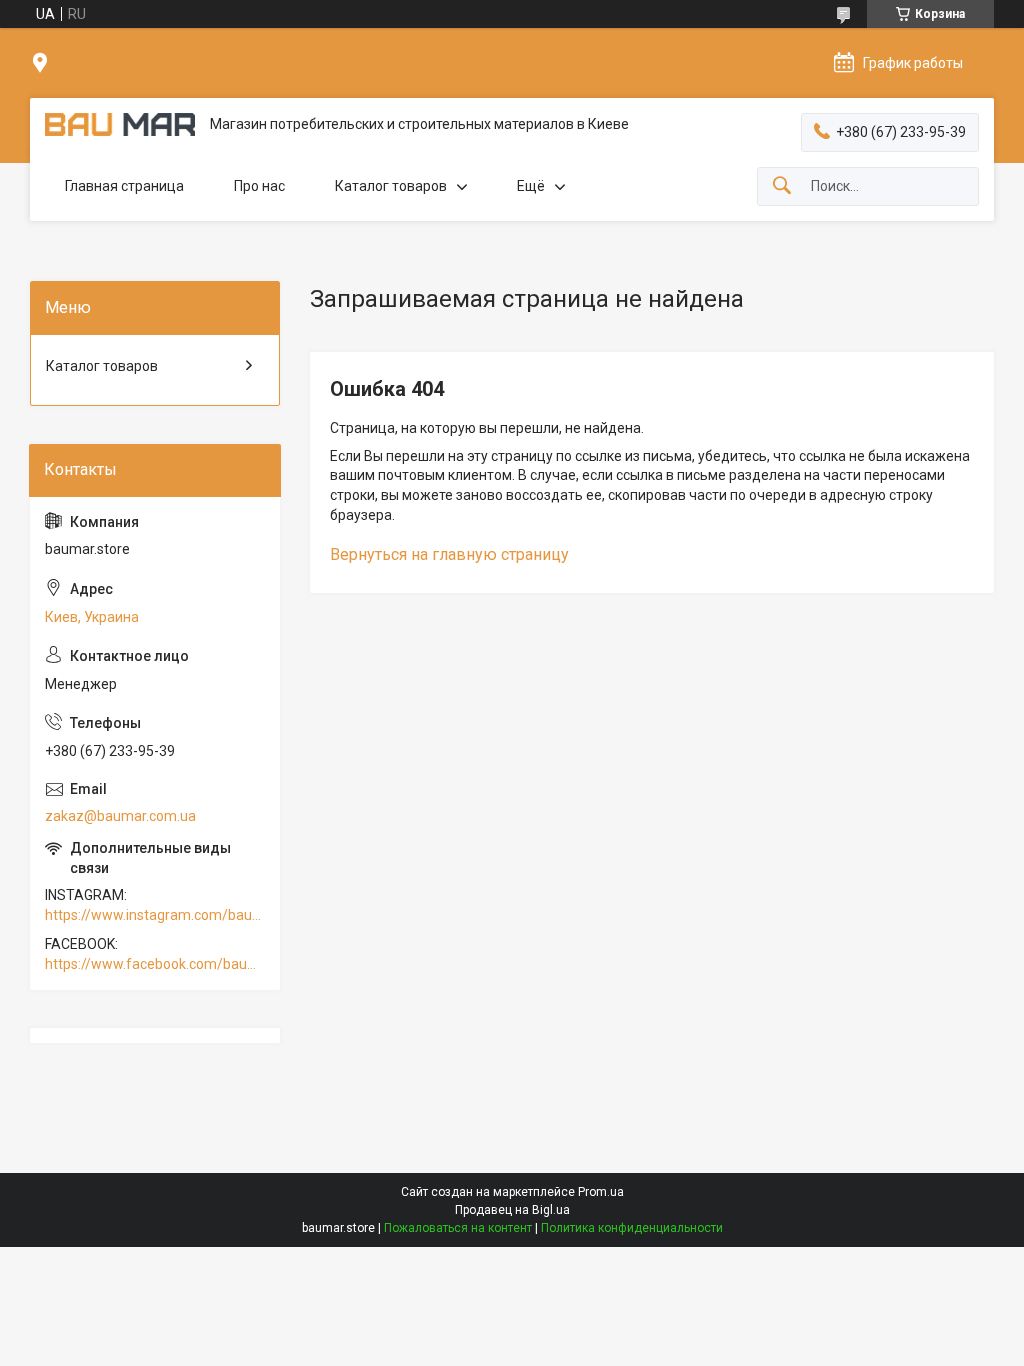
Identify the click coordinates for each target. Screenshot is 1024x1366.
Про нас (259, 186)
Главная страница (124, 186)
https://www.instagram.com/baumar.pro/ (155, 915)
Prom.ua (601, 1192)
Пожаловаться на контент (458, 1228)
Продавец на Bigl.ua (512, 1210)
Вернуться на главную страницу (449, 554)
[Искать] (782, 186)
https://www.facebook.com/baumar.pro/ (155, 964)
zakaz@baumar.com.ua (120, 816)
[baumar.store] (120, 124)
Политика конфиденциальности (632, 1228)
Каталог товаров (391, 186)
